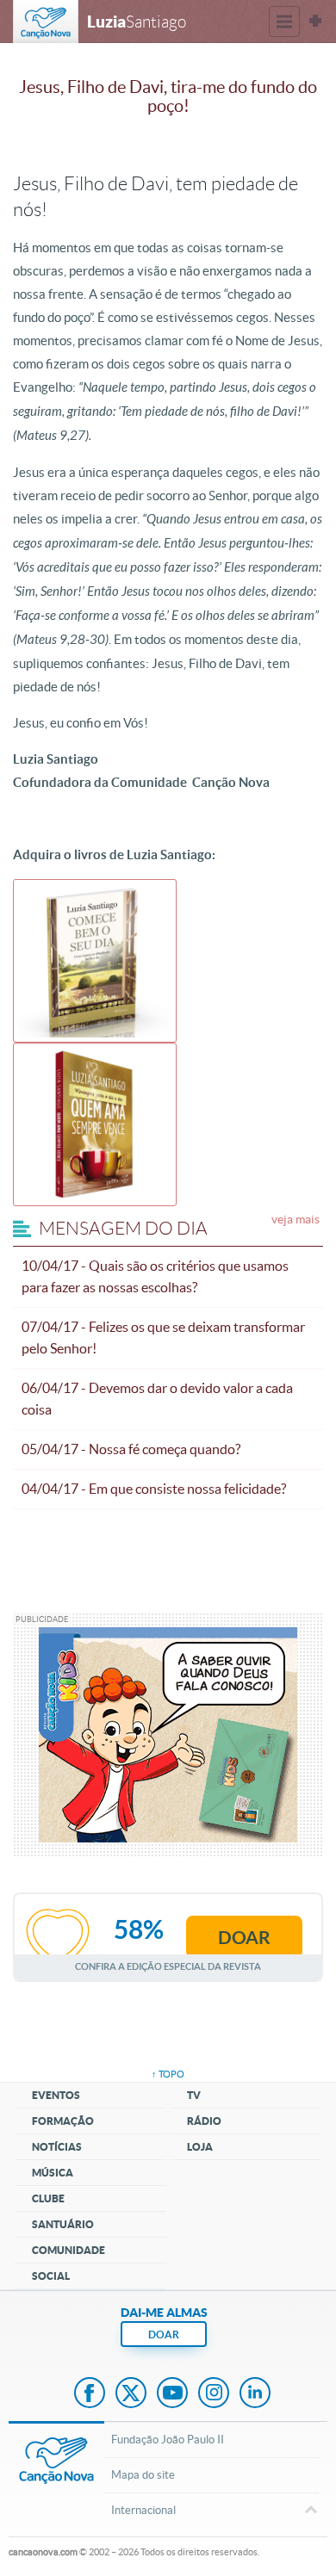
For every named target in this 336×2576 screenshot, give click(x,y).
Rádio (204, 2121)
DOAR (164, 2334)
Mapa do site (143, 2475)
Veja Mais (296, 1219)
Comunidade (68, 2250)
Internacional (143, 2510)
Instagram (214, 2394)
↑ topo (168, 2074)
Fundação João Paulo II (168, 2440)
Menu (284, 22)
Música (53, 2173)
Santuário (63, 2224)
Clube (48, 2198)
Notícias (57, 2147)
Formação (63, 2121)
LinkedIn (255, 2394)
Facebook (90, 2394)
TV (194, 2095)
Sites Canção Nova (315, 22)
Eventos (56, 2095)
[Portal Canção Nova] (46, 22)
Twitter (131, 2394)
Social (51, 2276)
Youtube (172, 2394)
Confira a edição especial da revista (168, 1966)
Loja (200, 2147)
